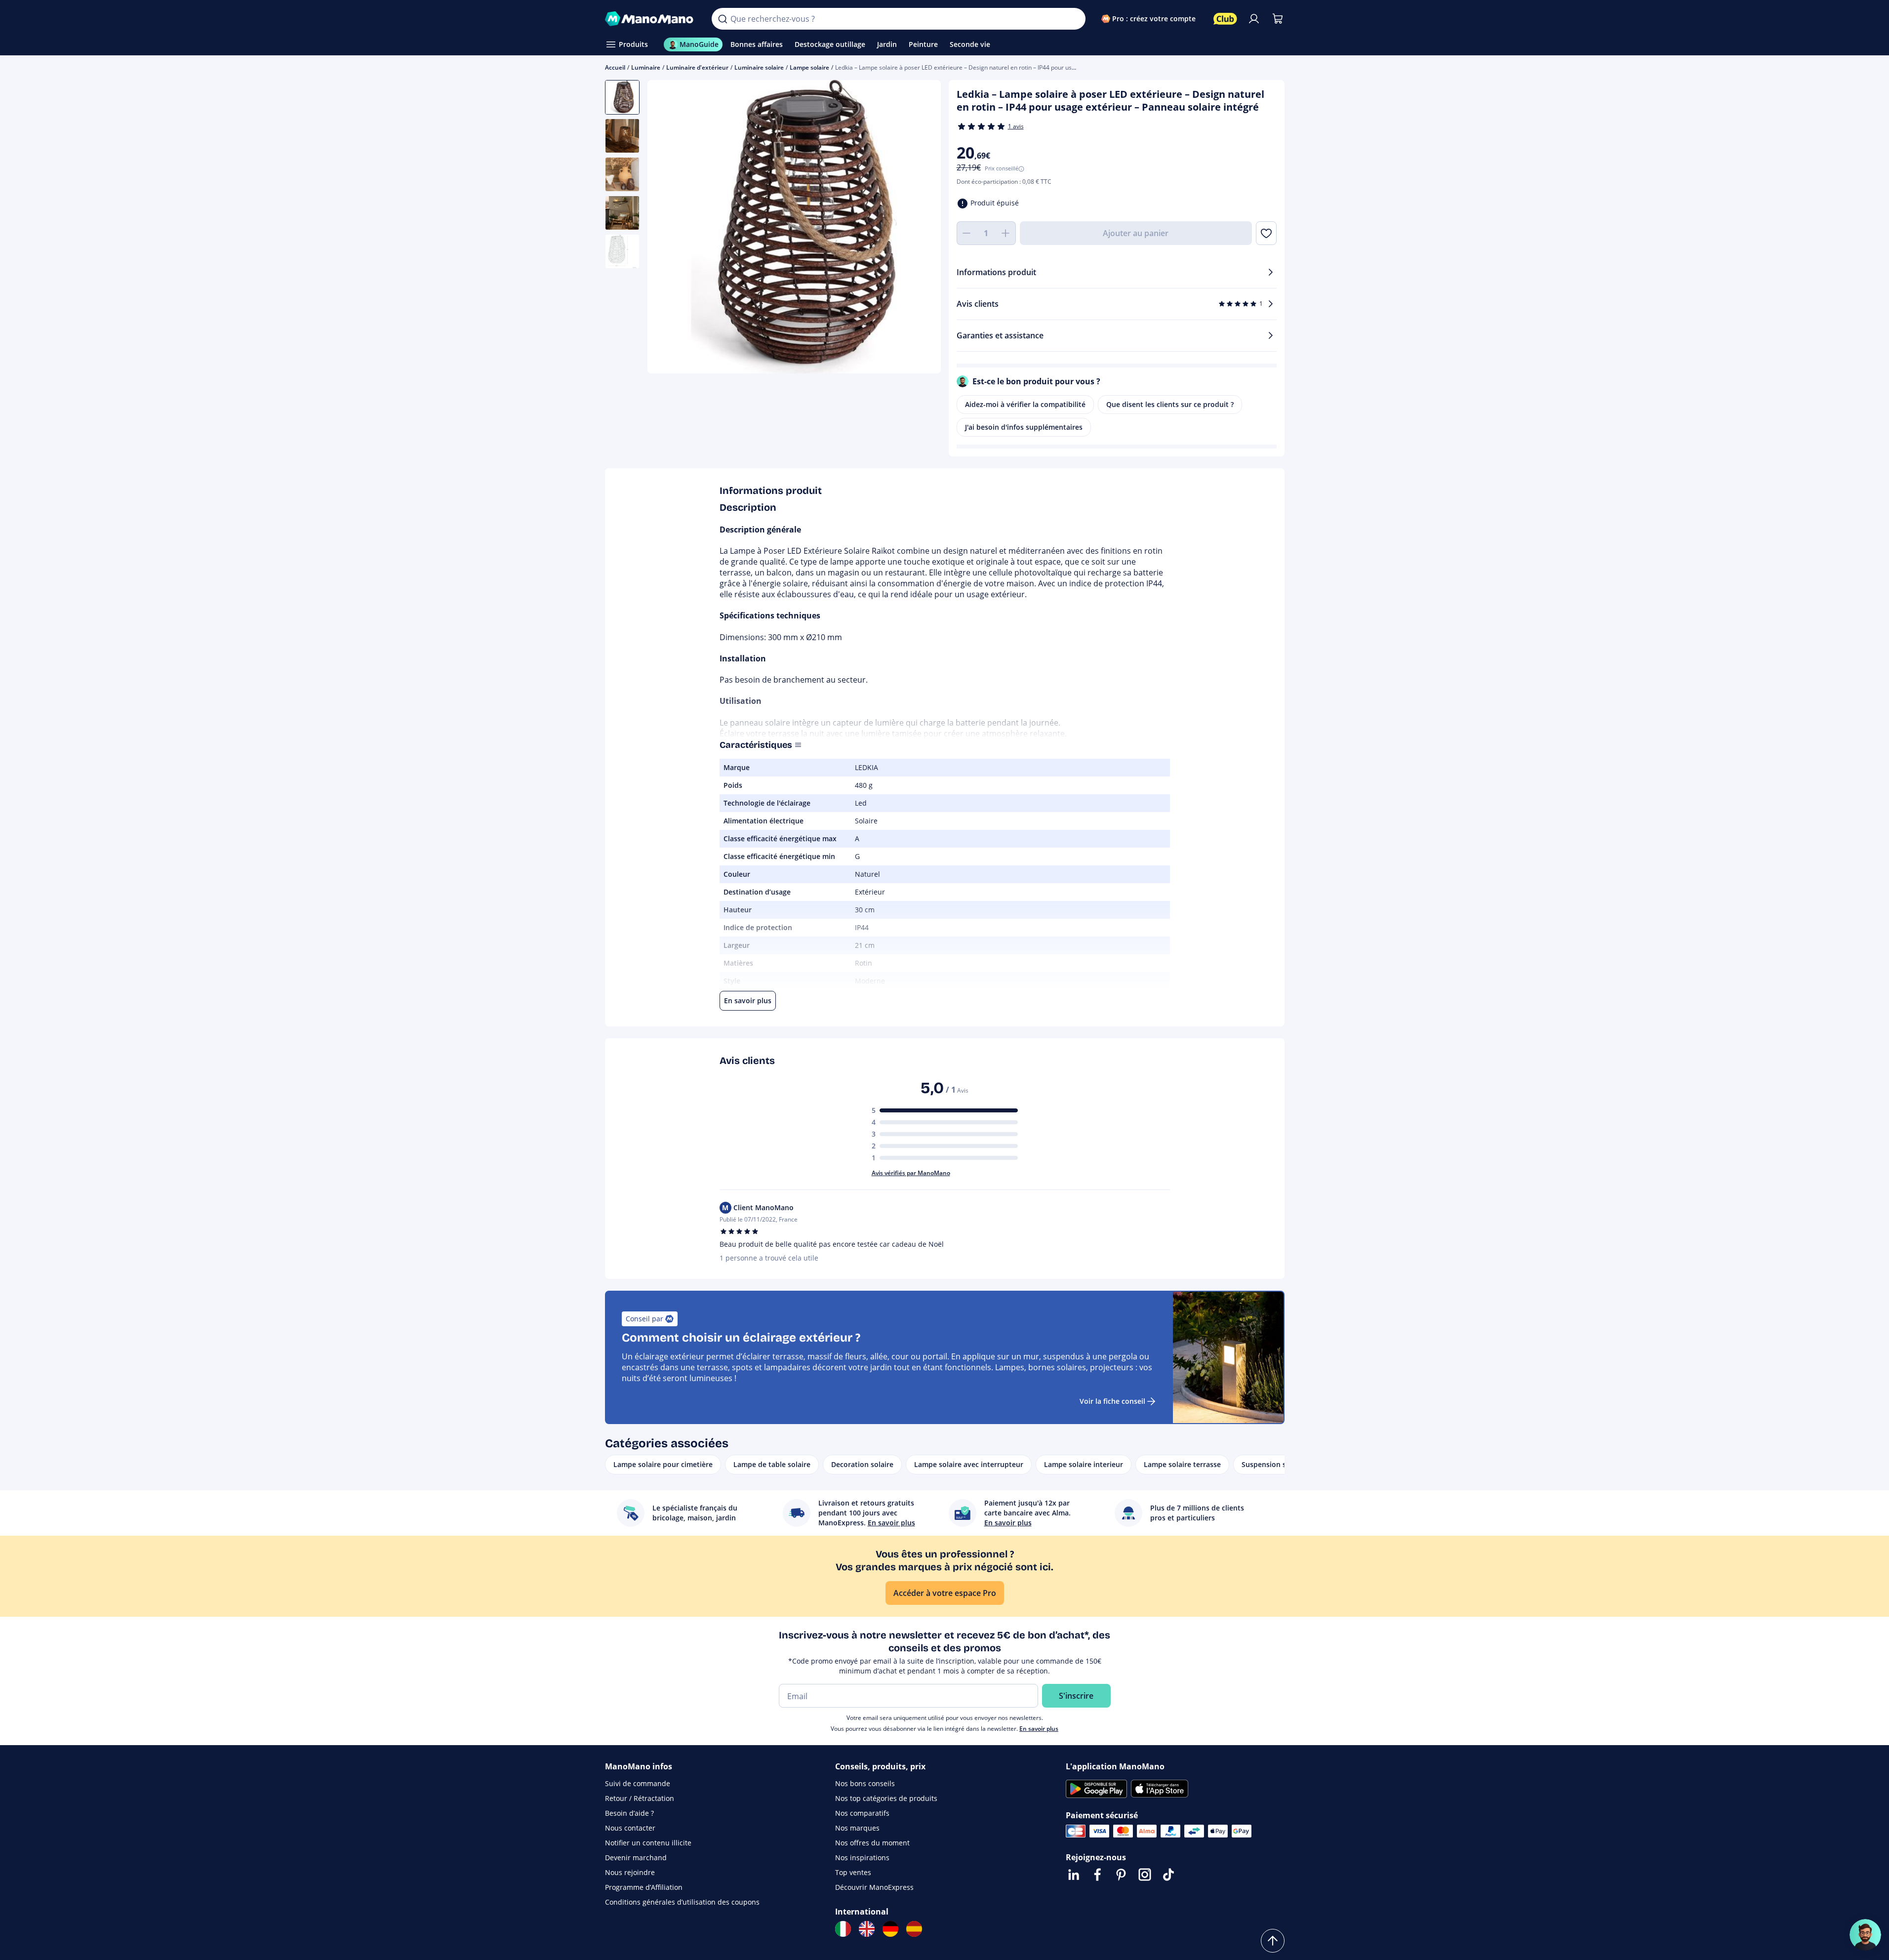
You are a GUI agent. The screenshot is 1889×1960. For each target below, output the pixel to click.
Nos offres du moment (872, 1843)
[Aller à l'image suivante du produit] (921, 228)
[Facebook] (1097, 1875)
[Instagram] (1145, 1875)
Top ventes (853, 1872)
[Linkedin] (1074, 1875)
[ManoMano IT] (843, 1929)
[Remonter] (1273, 1941)
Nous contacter (630, 1828)
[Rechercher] (723, 19)
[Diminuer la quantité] (966, 233)
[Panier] (1278, 19)
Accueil (615, 67)
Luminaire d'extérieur (697, 67)
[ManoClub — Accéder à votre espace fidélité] (1225, 19)
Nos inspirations (862, 1858)
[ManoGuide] (1865, 1935)
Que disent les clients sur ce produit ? (1170, 404)
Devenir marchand (636, 1858)
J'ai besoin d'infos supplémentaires (1024, 427)
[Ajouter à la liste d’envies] (1266, 233)
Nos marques (857, 1828)
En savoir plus (1039, 1729)
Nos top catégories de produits (886, 1798)
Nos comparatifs (862, 1813)
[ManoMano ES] (914, 1929)
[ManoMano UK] (867, 1929)
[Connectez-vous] (1254, 19)
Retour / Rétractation (640, 1798)
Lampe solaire (809, 67)
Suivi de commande (638, 1783)
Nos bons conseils (865, 1783)
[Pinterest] (1121, 1875)
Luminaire (646, 67)
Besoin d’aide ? (629, 1813)
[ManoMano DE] (890, 1929)
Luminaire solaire (759, 67)
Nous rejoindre (630, 1872)
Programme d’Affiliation (644, 1887)
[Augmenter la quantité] (1006, 233)
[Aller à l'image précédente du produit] (667, 228)
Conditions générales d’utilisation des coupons (682, 1902)
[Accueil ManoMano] (651, 19)
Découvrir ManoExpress (874, 1887)
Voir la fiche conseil (1112, 1401)
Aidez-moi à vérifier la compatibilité (1025, 404)
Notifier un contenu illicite (648, 1843)
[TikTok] (1168, 1875)
